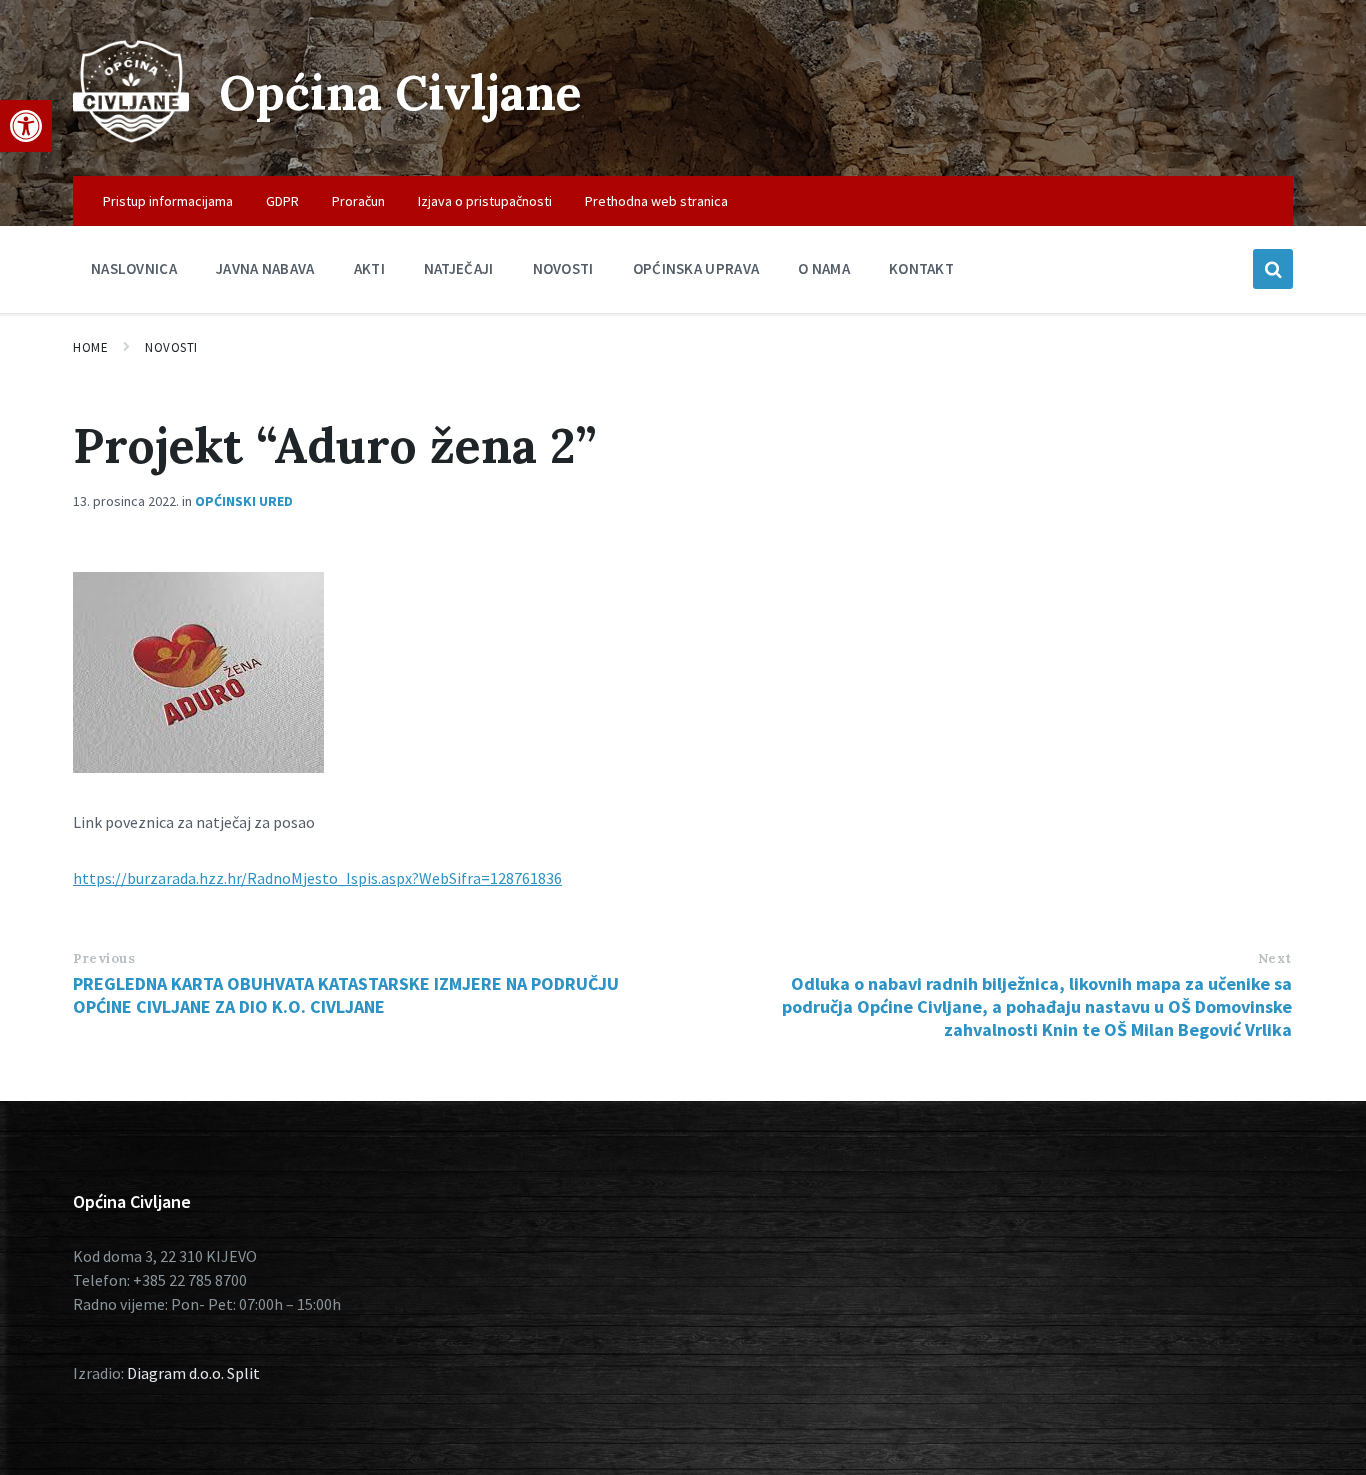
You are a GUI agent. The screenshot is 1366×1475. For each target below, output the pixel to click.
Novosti (171, 347)
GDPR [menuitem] (282, 201)
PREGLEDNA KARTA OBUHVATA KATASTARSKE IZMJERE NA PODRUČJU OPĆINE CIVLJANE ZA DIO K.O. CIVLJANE (346, 995)
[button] (26, 126)
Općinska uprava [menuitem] (696, 268)
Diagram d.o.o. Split (193, 1373)
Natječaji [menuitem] (459, 268)
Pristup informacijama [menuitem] (168, 201)
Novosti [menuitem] (563, 268)
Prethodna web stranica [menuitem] (656, 201)
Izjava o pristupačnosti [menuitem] (485, 201)
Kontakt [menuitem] (921, 268)
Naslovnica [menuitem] (134, 268)
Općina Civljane (400, 92)
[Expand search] (1273, 269)
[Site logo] (131, 137)
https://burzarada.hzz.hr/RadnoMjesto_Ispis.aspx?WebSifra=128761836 (317, 878)
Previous (104, 958)
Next (1275, 958)
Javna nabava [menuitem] (265, 268)
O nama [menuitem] (824, 268)
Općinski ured (244, 501)
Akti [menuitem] (369, 268)
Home (90, 347)
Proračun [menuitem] (358, 201)
